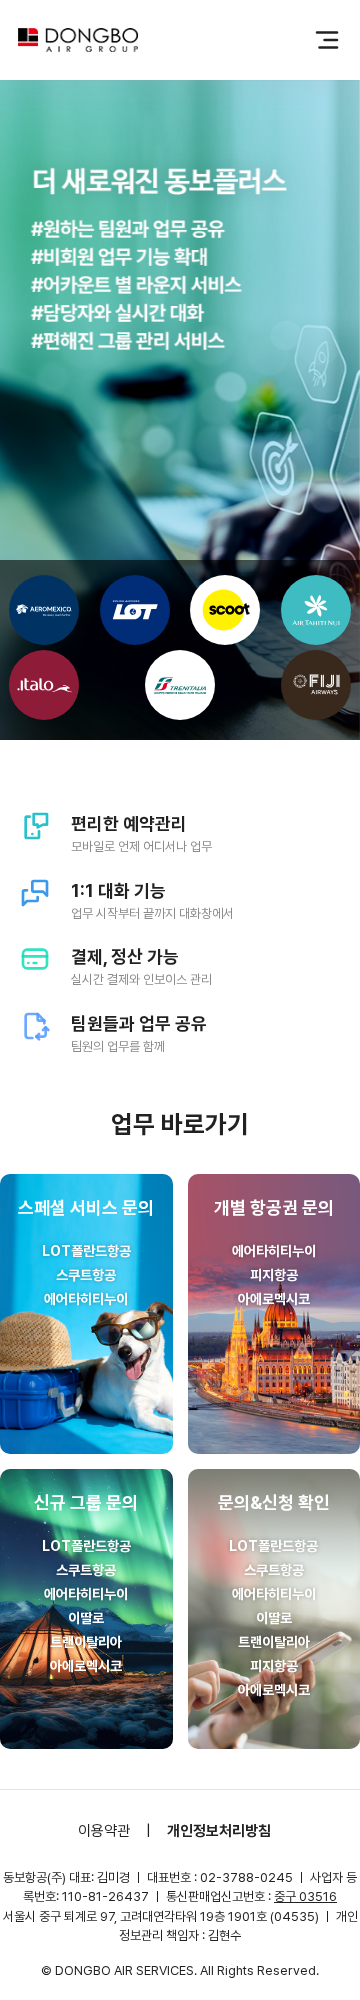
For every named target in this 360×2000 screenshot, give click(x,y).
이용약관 (104, 1831)
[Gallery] (180, 390)
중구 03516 (305, 1896)
